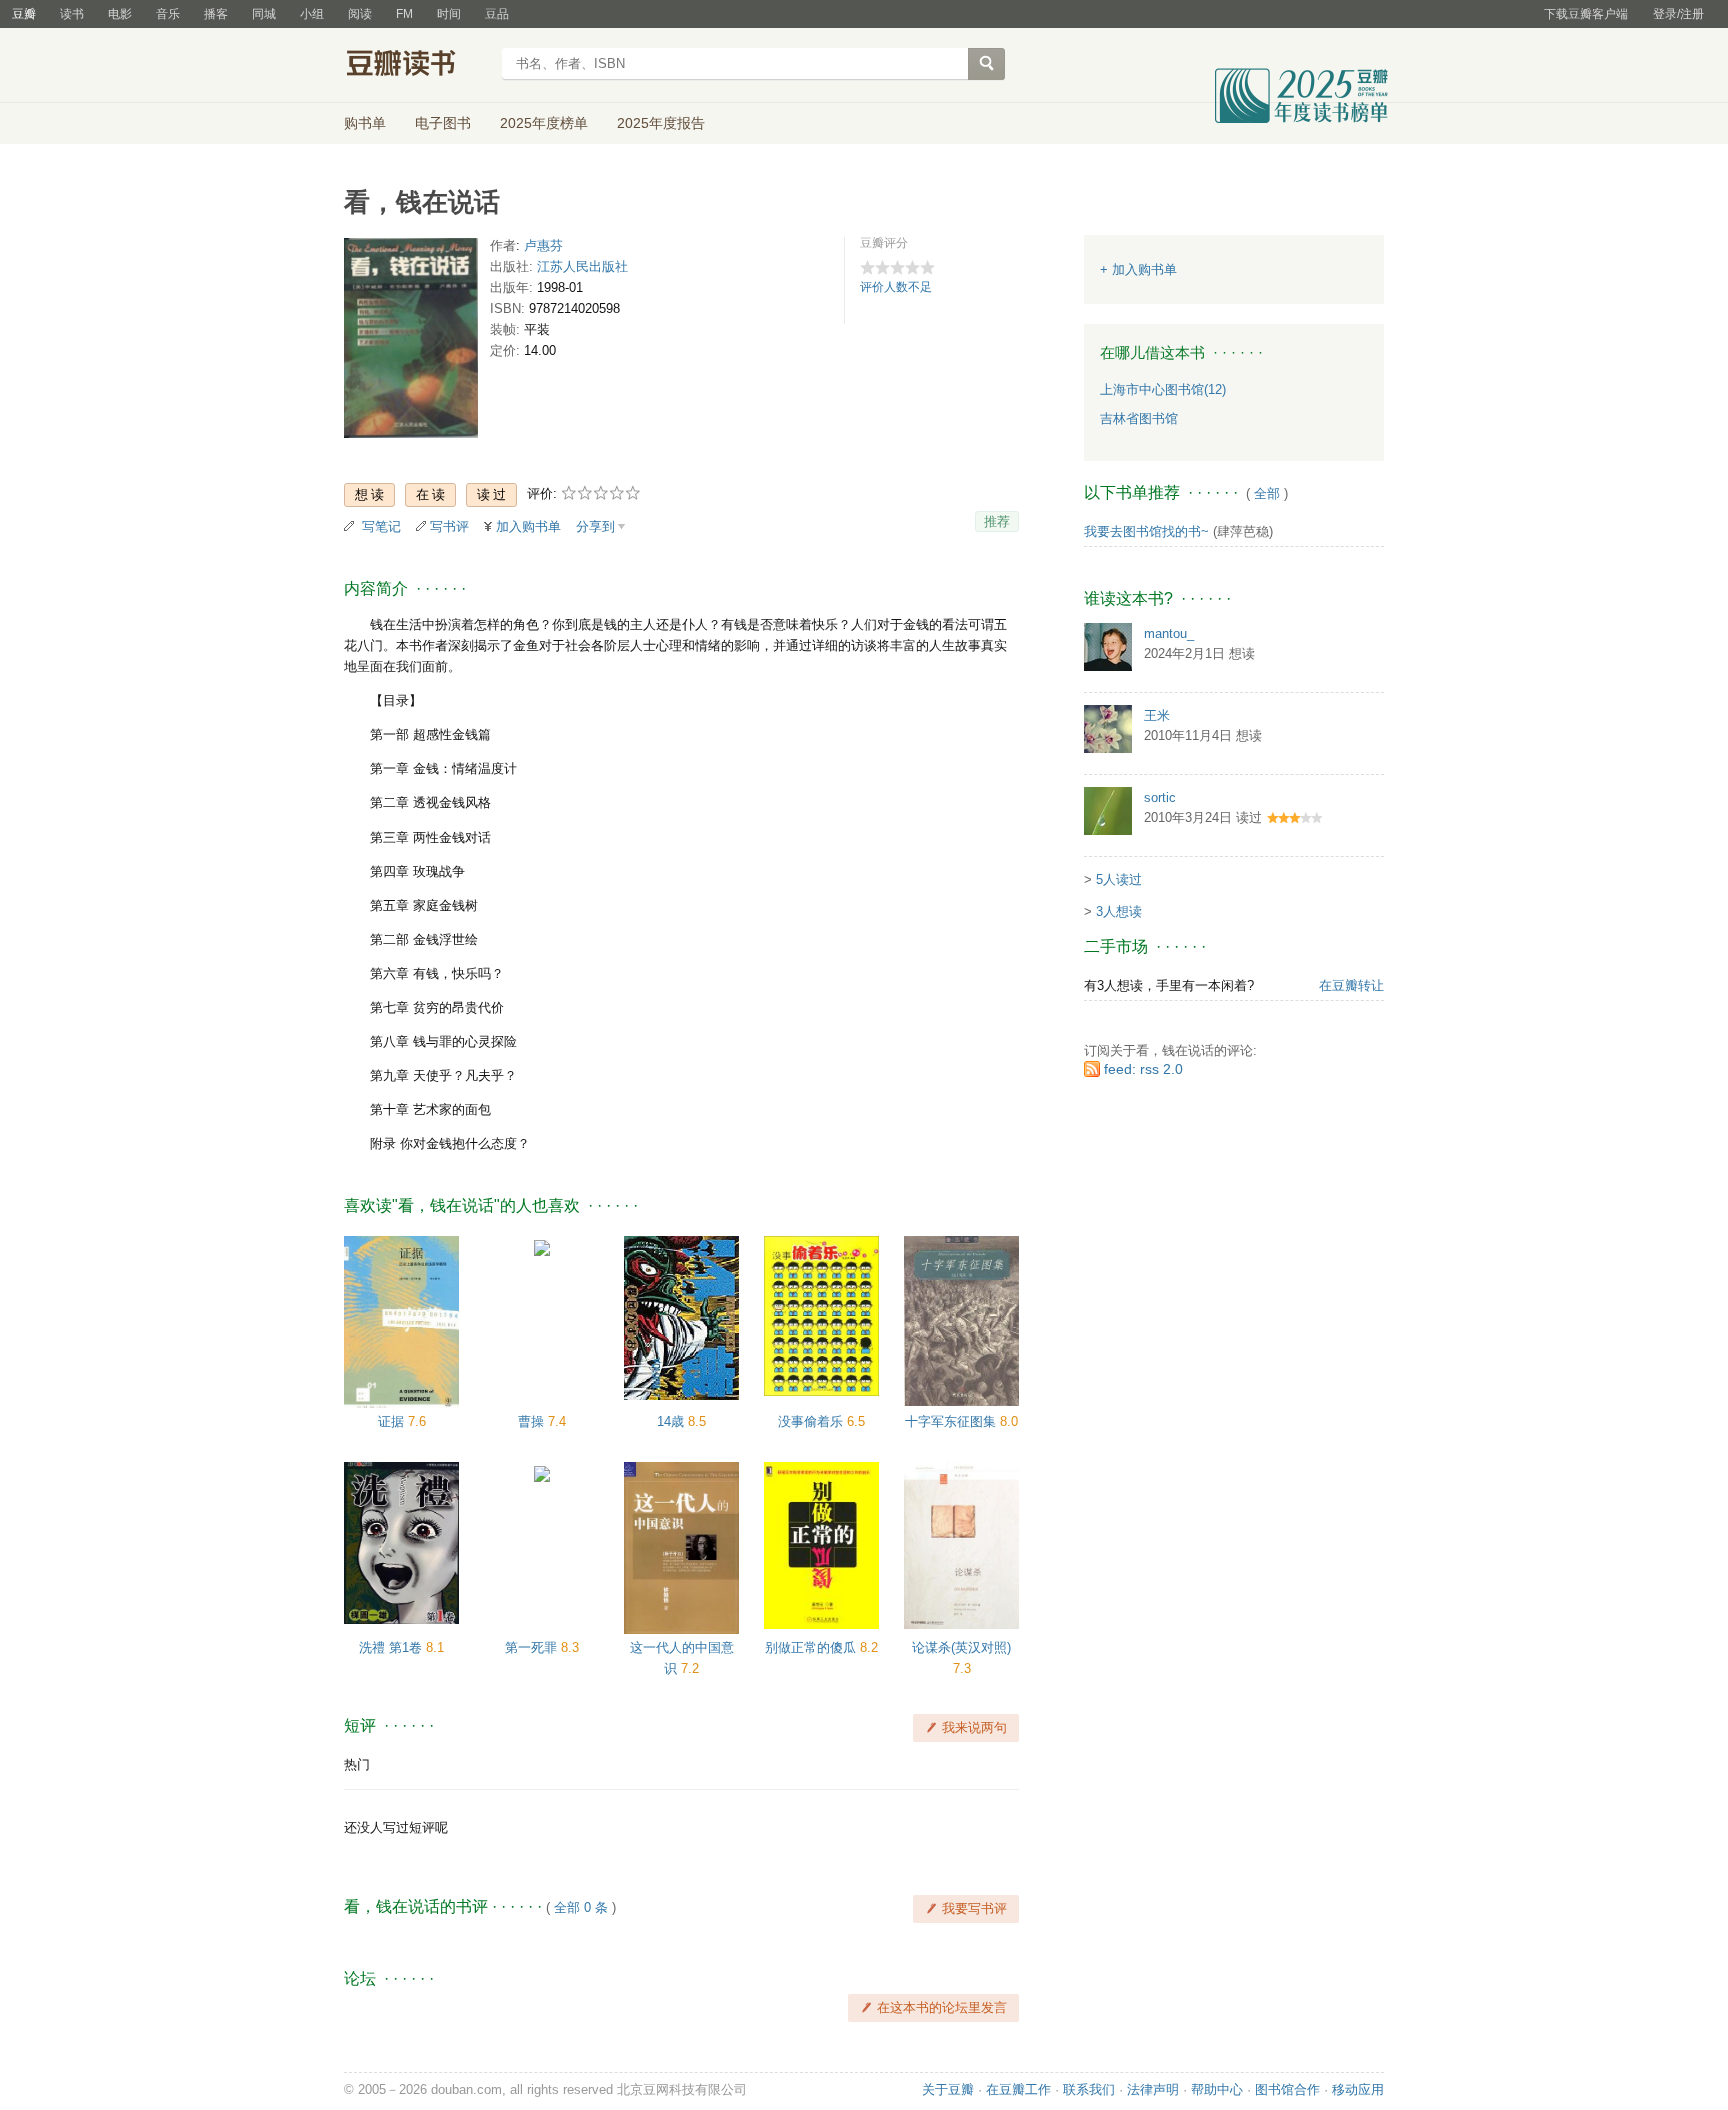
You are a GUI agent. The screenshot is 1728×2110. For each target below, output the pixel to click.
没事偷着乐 (812, 1421)
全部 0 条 (581, 1907)
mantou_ (1169, 633)
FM (404, 14)
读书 (72, 14)
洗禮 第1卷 (392, 1647)
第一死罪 (533, 1647)
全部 (1267, 493)
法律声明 (1153, 2089)
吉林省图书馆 (1139, 418)
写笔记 (381, 526)
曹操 (533, 1421)
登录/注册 (1678, 14)
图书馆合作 (1287, 2089)
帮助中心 (1217, 2089)
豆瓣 (24, 14)
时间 (449, 14)
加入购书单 (528, 526)
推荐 (997, 521)
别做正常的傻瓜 (812, 1647)
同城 (264, 14)
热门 (357, 1764)
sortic (1160, 797)
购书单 (365, 123)
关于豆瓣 (948, 2089)
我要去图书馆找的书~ (1146, 531)
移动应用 (1358, 2089)
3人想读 (1119, 911)
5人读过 (1119, 879)
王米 (1157, 715)
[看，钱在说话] (411, 342)
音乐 (168, 14)
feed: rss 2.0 (1143, 1069)
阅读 (360, 14)
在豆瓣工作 (1018, 2089)
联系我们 (1089, 2089)
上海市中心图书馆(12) (1163, 389)
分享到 (595, 526)
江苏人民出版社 (582, 266)
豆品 (497, 14)
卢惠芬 (543, 245)
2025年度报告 (661, 123)
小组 (312, 14)
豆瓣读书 (416, 66)
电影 (120, 14)
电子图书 (443, 123)
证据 (393, 1421)
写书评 (449, 526)
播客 (216, 14)
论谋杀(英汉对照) (961, 1647)
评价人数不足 (896, 287)
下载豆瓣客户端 (1586, 14)
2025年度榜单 (544, 123)
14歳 (672, 1421)
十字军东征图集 (952, 1421)
